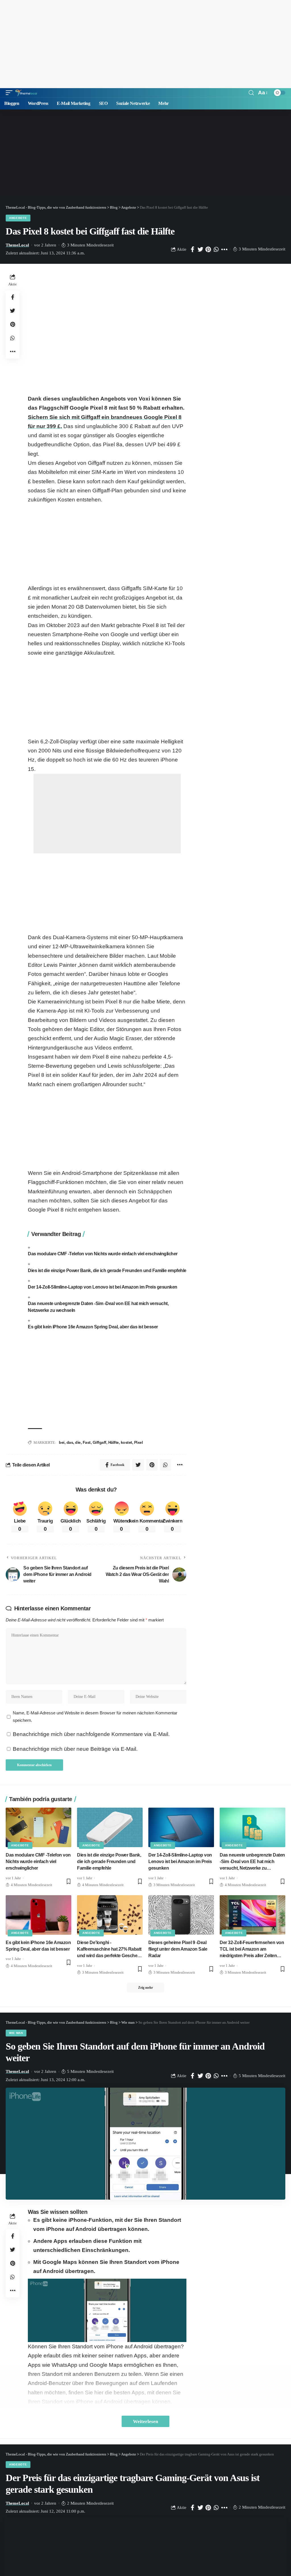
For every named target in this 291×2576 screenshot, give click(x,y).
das (70, 1442)
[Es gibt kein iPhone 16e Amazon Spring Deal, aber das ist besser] (39, 1915)
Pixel (139, 1442)
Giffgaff (99, 1442)
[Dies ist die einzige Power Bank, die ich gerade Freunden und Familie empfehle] (110, 1827)
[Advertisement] (145, 44)
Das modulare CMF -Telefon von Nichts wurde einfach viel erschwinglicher (103, 1254)
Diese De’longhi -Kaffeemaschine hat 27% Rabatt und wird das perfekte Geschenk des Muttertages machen (110, 1950)
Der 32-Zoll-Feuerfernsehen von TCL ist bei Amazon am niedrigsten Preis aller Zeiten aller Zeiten (252, 1950)
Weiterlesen (145, 2421)
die (78, 1442)
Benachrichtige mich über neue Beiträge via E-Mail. (75, 1749)
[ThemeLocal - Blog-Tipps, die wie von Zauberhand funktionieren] (26, 93)
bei (62, 1442)
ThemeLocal (17, 245)
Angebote (18, 218)
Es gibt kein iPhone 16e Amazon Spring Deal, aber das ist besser (93, 1327)
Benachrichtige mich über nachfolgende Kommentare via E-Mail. (91, 1734)
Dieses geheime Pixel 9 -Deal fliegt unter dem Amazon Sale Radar (178, 1949)
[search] (251, 93)
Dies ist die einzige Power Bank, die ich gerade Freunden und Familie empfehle (107, 1271)
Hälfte (114, 1442)
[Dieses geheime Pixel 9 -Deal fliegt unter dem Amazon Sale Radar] (181, 1915)
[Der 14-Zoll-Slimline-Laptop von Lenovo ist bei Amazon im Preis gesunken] (181, 1827)
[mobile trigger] (11, 93)
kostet (126, 1442)
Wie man (16, 2033)
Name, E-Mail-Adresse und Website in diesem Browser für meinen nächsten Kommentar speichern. (95, 1717)
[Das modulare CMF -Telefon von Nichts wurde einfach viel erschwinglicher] (39, 1827)
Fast (87, 1442)
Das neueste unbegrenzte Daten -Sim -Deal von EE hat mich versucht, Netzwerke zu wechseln (98, 1307)
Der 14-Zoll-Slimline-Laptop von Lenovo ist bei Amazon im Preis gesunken (103, 1287)
